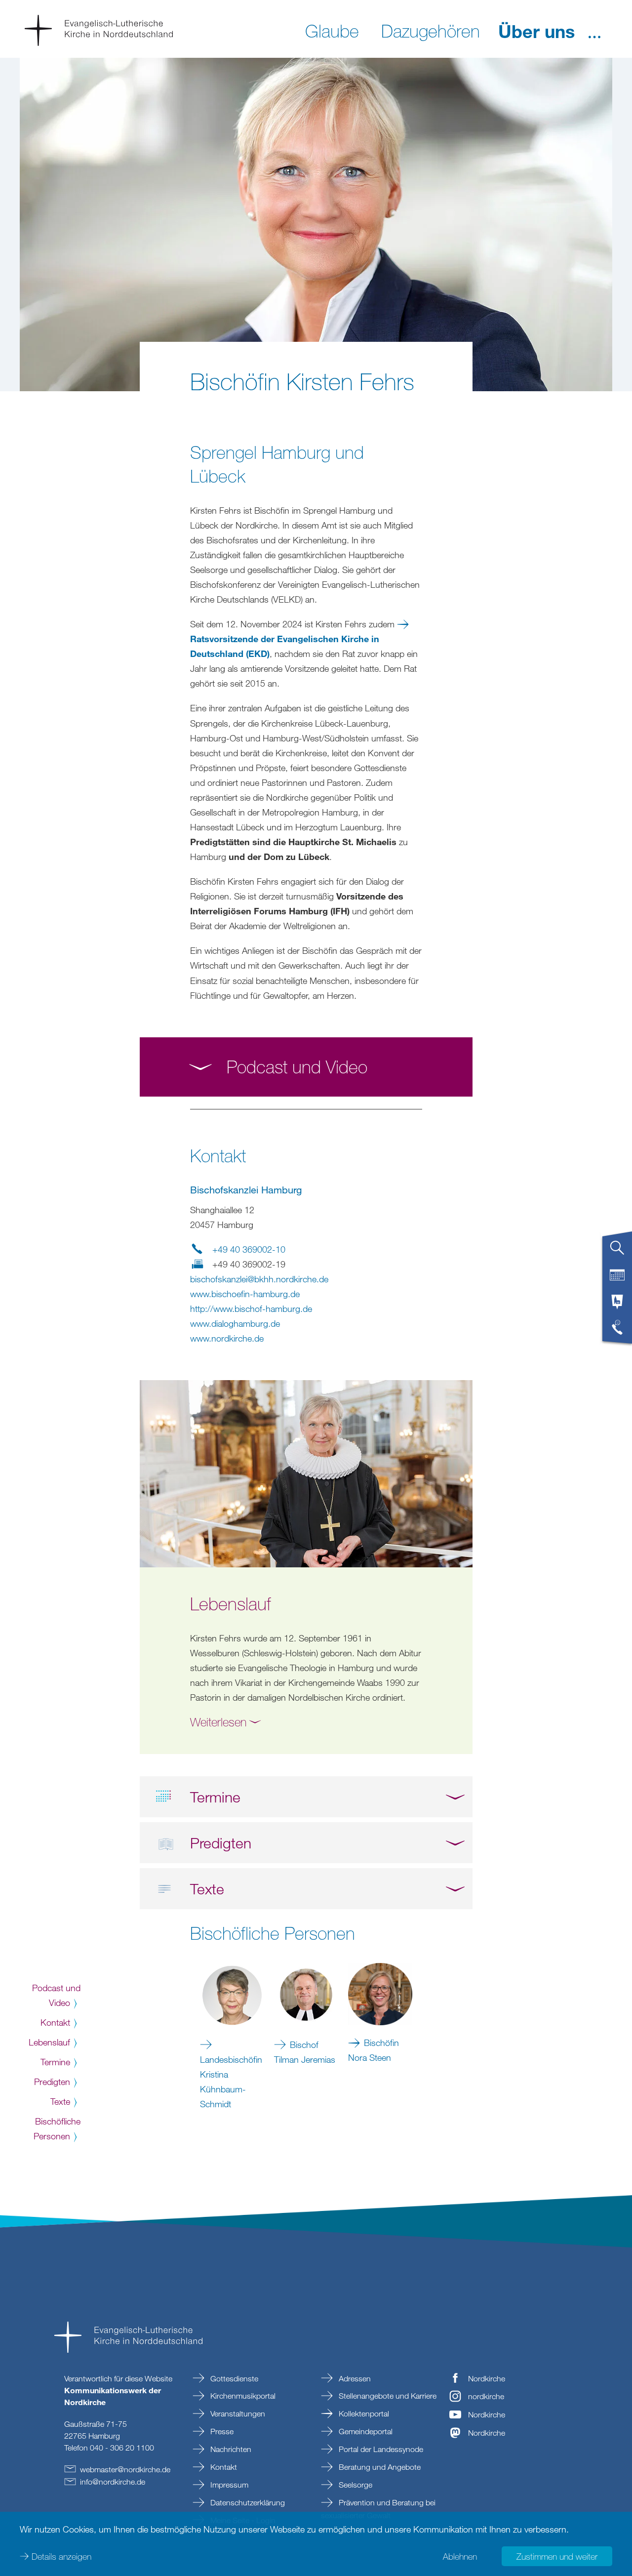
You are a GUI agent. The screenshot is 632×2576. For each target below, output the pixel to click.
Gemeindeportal (365, 2431)
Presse (221, 2431)
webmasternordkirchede (125, 2469)
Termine (55, 2062)
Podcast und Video (56, 1995)
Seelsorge (355, 2485)
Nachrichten (230, 2449)
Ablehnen (460, 2556)
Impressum (228, 2485)
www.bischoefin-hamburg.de (245, 1294)
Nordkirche (487, 2378)
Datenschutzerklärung (247, 2502)
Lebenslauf (49, 2042)
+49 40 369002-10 (249, 1249)
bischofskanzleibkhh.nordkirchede (259, 1279)
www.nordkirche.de (227, 1338)
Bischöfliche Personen (57, 2128)
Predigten (52, 2082)
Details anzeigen (61, 2556)
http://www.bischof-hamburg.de (251, 1308)
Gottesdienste (233, 2378)
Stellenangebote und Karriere (387, 2396)
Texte (60, 2101)
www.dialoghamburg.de (235, 1323)
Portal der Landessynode (380, 2449)
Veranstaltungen (237, 2413)
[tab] (617, 1252)
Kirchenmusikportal (242, 2396)
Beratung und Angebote (379, 2467)
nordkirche (486, 2396)
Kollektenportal (363, 2413)
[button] (594, 30)
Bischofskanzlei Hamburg (246, 1190)
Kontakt (55, 2022)
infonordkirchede (113, 2482)
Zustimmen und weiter (557, 2556)
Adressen (354, 2378)
